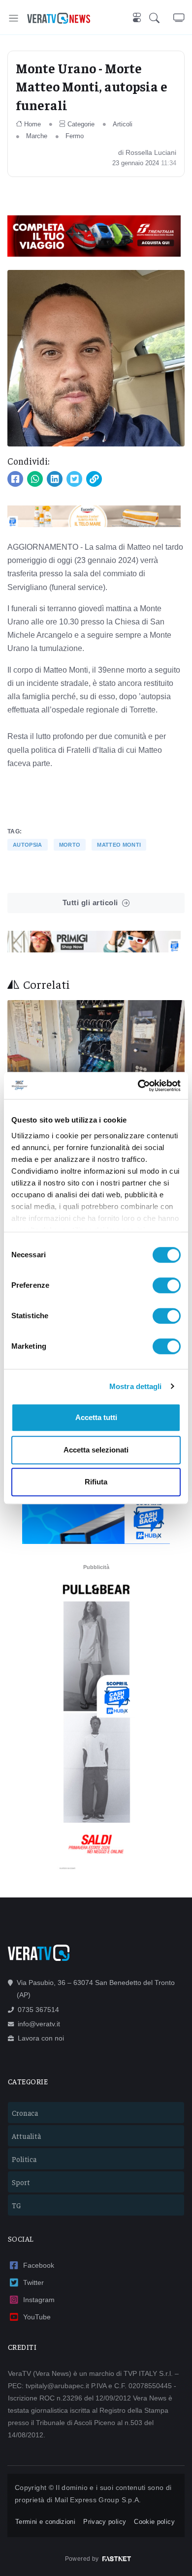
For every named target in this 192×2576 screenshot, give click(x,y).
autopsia (28, 845)
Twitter (33, 2282)
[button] (161, 18)
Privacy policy (105, 2522)
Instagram (39, 2300)
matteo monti (119, 845)
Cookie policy (154, 2522)
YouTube (37, 2317)
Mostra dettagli (136, 1386)
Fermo (75, 136)
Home (32, 124)
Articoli (123, 124)
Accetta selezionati (96, 1450)
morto (70, 845)
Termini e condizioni (45, 2522)
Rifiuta (96, 1482)
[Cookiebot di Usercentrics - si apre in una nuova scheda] (138, 1086)
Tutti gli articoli (90, 903)
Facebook (39, 2265)
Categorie (81, 124)
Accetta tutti (96, 1417)
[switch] (167, 1285)
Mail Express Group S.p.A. (98, 2500)
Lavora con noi (41, 2038)
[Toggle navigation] (14, 18)
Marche (37, 136)
